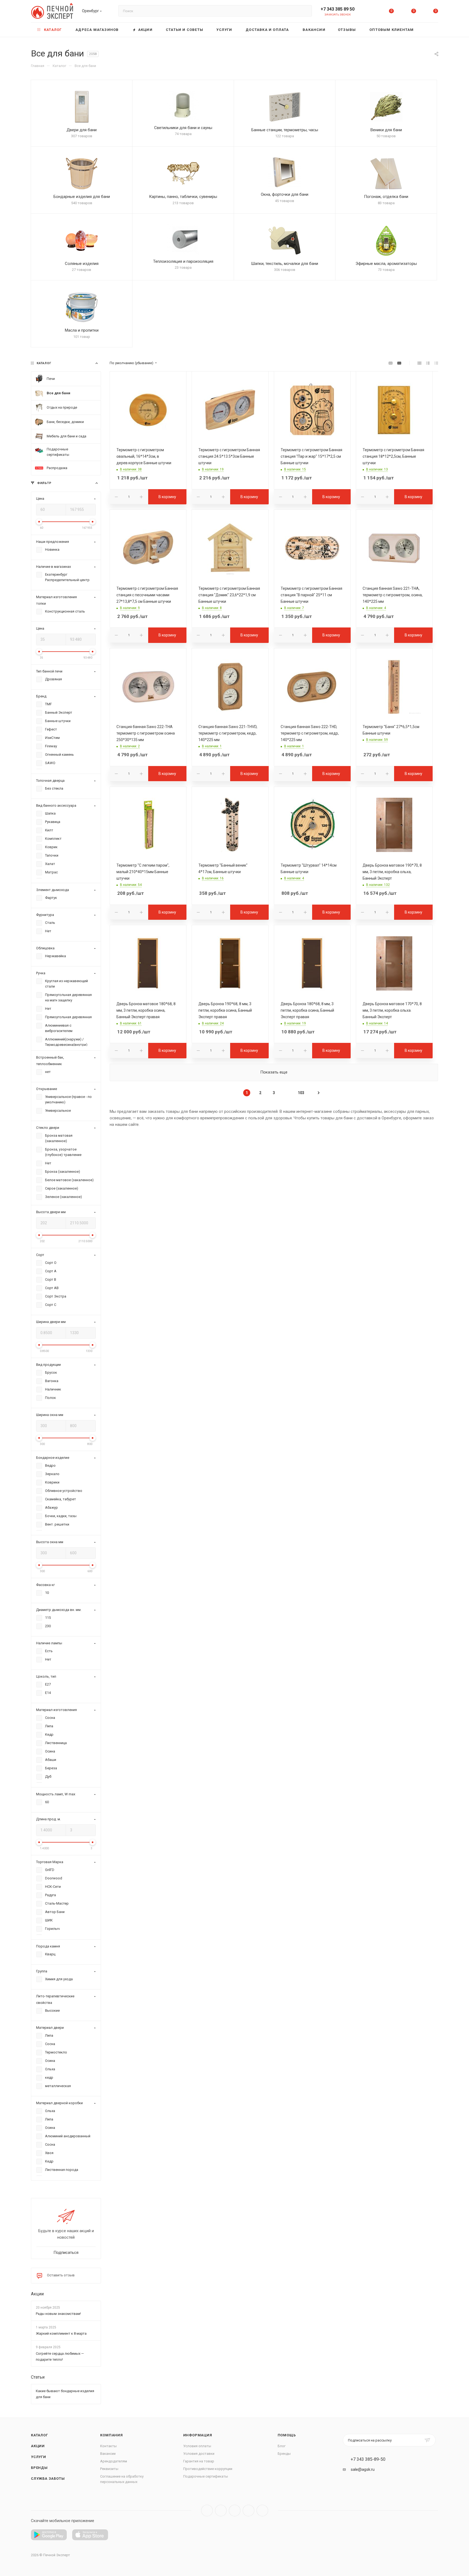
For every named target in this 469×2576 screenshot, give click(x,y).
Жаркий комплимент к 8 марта (61, 2333)
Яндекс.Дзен (262, 2511)
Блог (282, 2446)
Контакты (108, 2446)
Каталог (39, 2435)
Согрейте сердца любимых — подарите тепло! (60, 2356)
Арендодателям (114, 2461)
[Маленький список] (391, 363)
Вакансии (108, 2454)
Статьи (38, 2377)
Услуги (39, 2457)
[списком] (428, 363)
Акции (37, 2294)
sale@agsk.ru (363, 2469)
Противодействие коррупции (208, 2469)
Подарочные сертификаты (206, 2476)
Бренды (39, 2468)
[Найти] (305, 11)
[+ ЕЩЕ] (430, 30)
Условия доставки (199, 2454)
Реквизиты (109, 2469)
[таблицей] (436, 363)
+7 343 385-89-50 (368, 2459)
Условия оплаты (197, 2446)
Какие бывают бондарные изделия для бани (65, 2394)
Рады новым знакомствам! (58, 2314)
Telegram (221, 2511)
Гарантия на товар (199, 2461)
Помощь (287, 2435)
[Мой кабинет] (369, 12)
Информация (198, 2435)
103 (301, 1093)
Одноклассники (248, 2511)
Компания (111, 2435)
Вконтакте (207, 2511)
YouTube (235, 2511)
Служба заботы (48, 2479)
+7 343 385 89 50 (338, 9)
